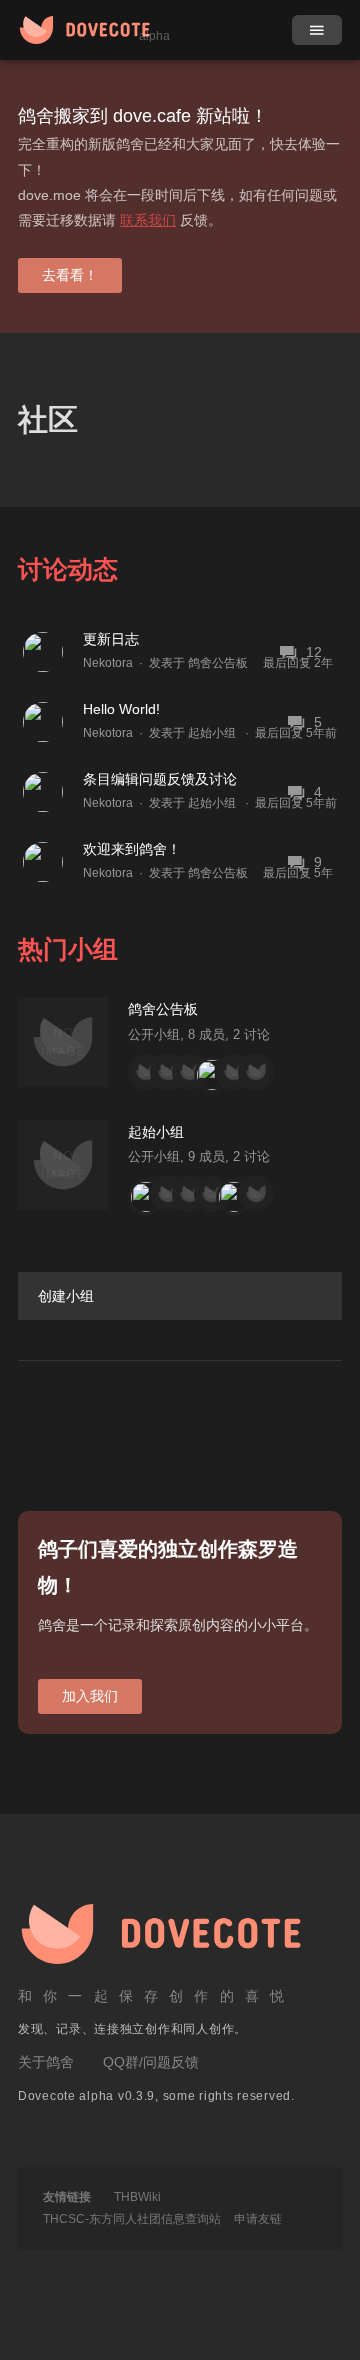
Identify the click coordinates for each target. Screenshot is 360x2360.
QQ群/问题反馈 (151, 2062)
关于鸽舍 (46, 2062)
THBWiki (137, 2197)
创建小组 (66, 1296)
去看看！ (70, 275)
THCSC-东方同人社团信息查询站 (132, 2219)
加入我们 (90, 1696)
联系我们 (148, 220)
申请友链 (258, 2219)
